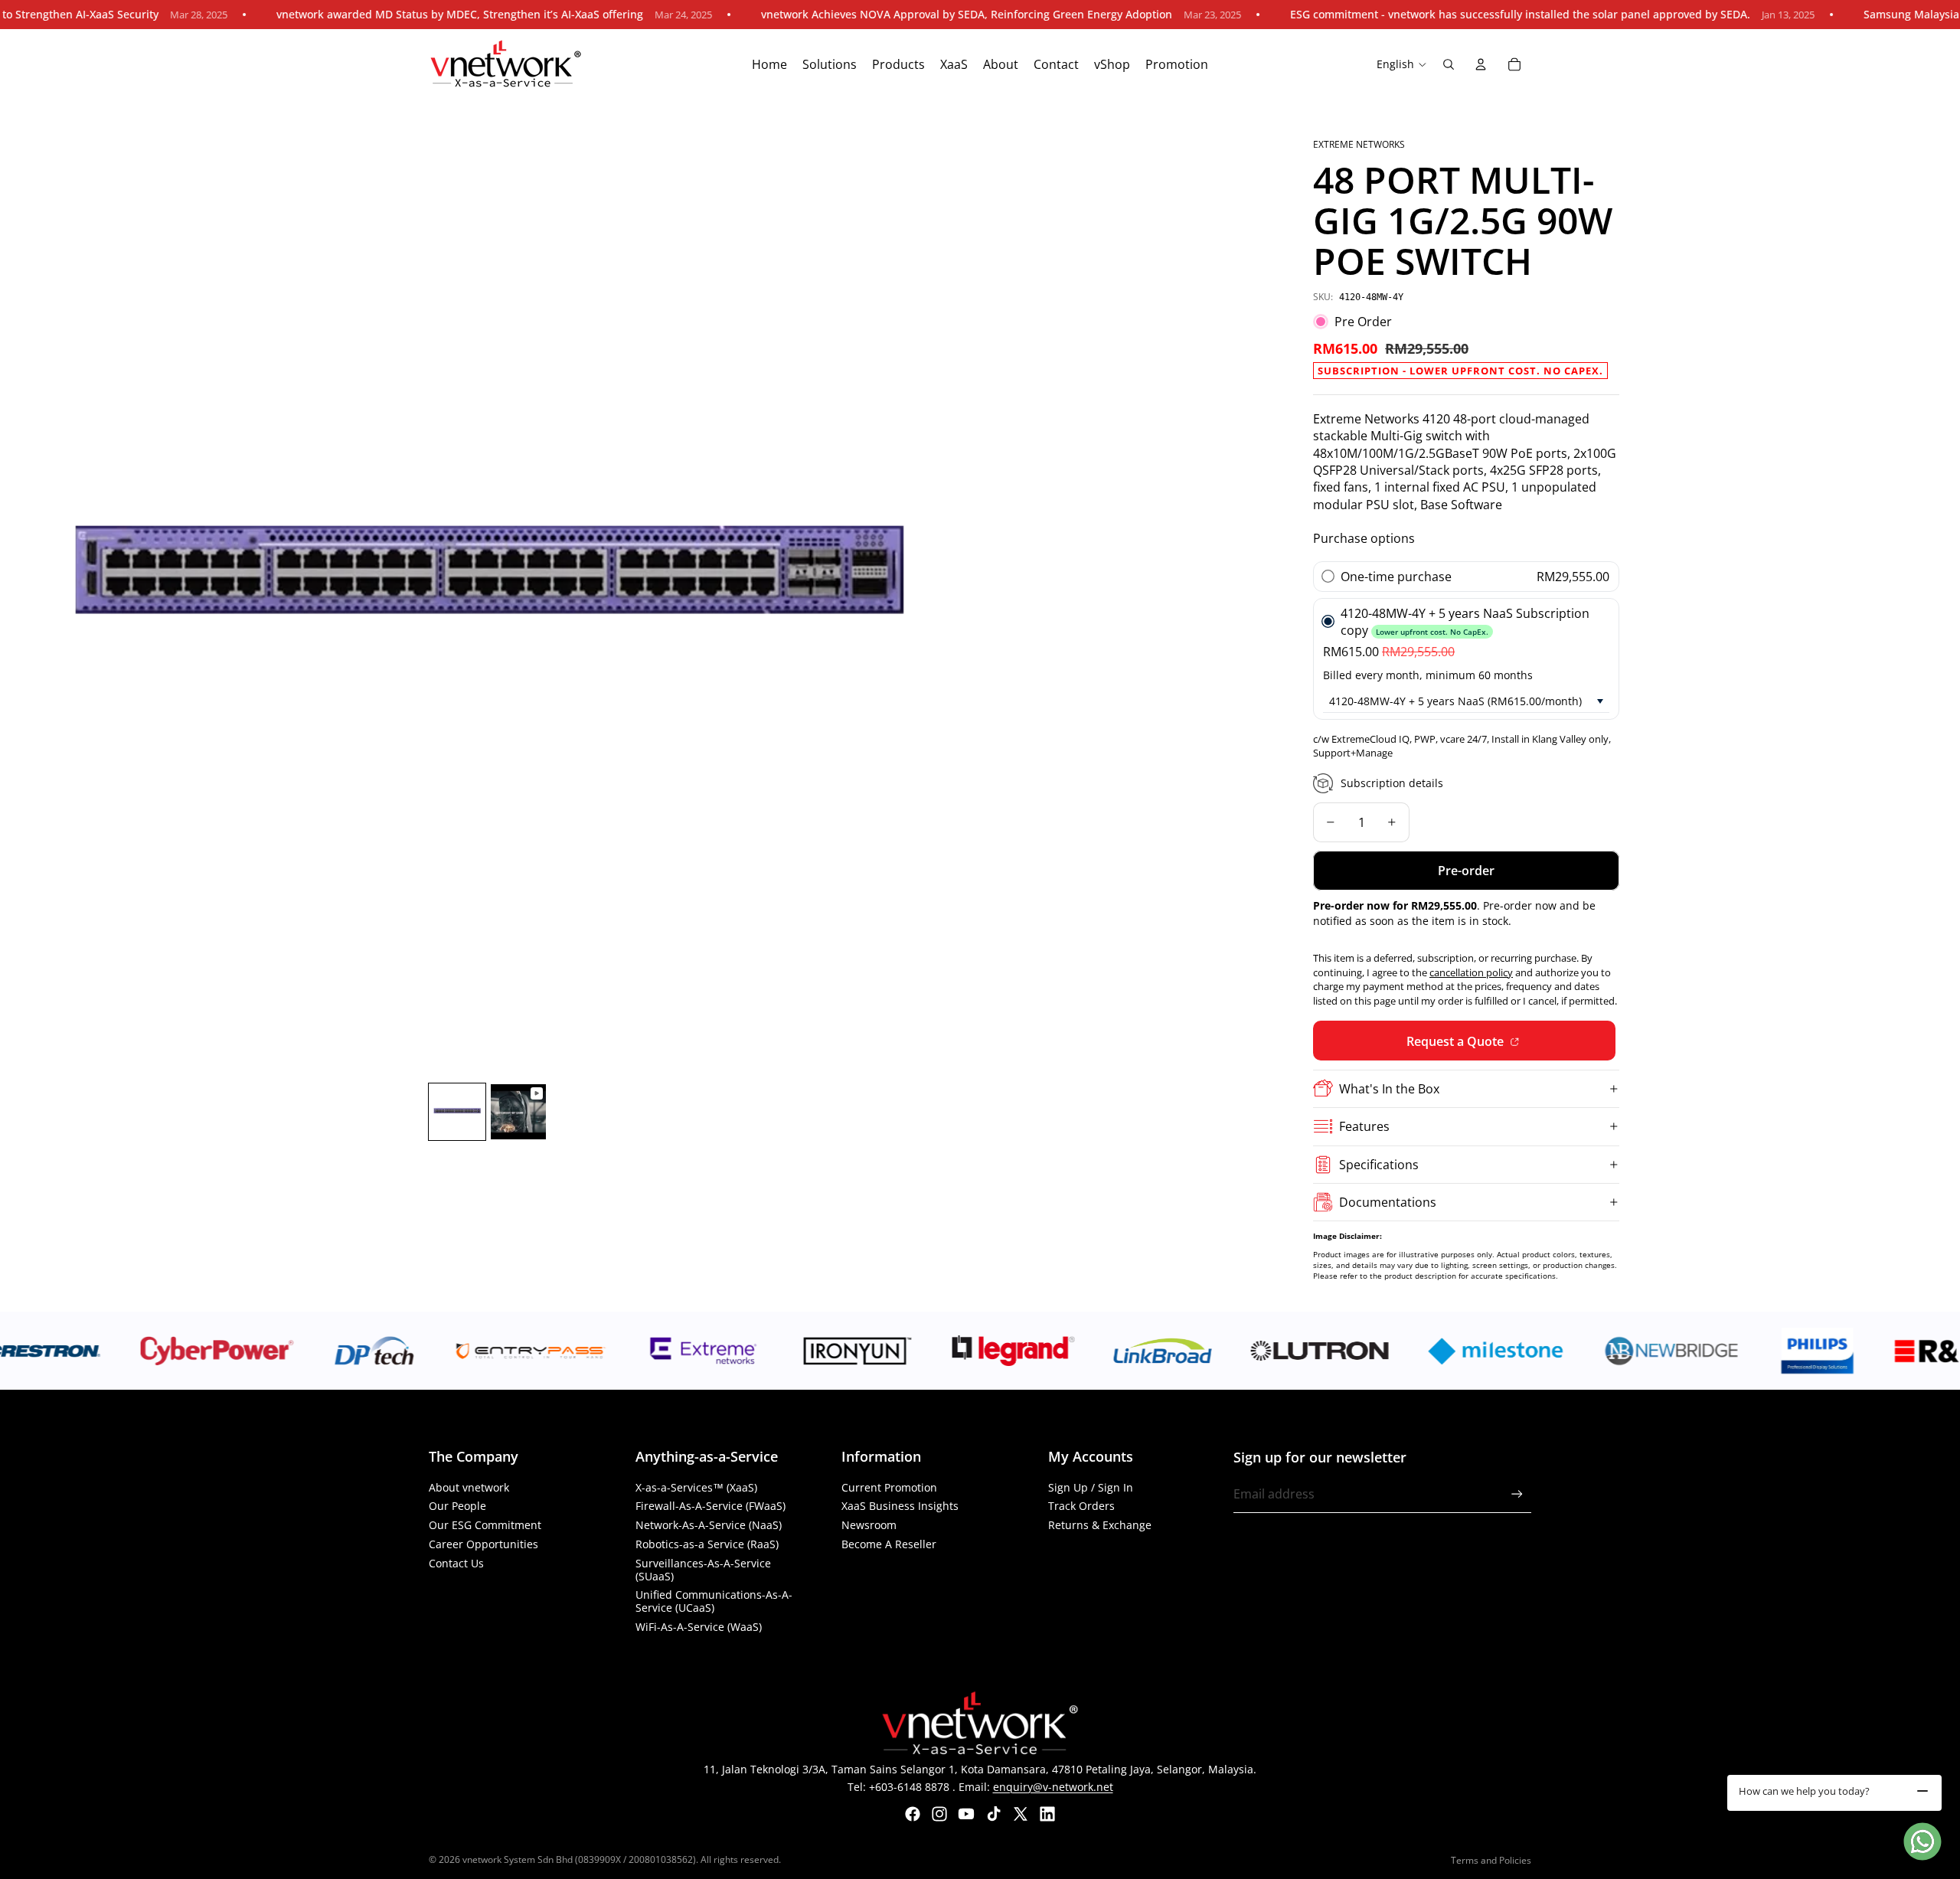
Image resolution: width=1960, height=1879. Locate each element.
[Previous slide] (17, 588)
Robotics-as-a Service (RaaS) (707, 1544)
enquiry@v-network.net (1053, 1787)
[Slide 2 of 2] (518, 1112)
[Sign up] (1517, 1494)
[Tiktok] (994, 1814)
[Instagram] (939, 1814)
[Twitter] (1021, 1814)
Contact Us (456, 1563)
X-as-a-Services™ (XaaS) (696, 1487)
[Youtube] (966, 1814)
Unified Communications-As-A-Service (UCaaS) (714, 1601)
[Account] (1481, 64)
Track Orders (1081, 1506)
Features (1364, 1126)
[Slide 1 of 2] (457, 1112)
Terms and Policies (1491, 1860)
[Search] (1449, 64)
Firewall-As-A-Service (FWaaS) (710, 1506)
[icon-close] (1922, 1791)
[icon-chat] (1922, 1841)
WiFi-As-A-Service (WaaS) (699, 1627)
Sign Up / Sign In (1091, 1487)
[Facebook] (913, 1814)
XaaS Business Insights (900, 1506)
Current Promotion (889, 1487)
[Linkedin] (1047, 1814)
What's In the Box (1389, 1089)
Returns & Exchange (1100, 1525)
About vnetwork (469, 1487)
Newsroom (869, 1525)
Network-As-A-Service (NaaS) (709, 1525)
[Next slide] (958, 588)
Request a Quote (1457, 1041)
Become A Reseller (889, 1544)
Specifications (1379, 1165)
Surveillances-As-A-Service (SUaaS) (703, 1570)
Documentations (1388, 1202)
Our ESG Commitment (485, 1525)
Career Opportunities (483, 1544)
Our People (457, 1506)
